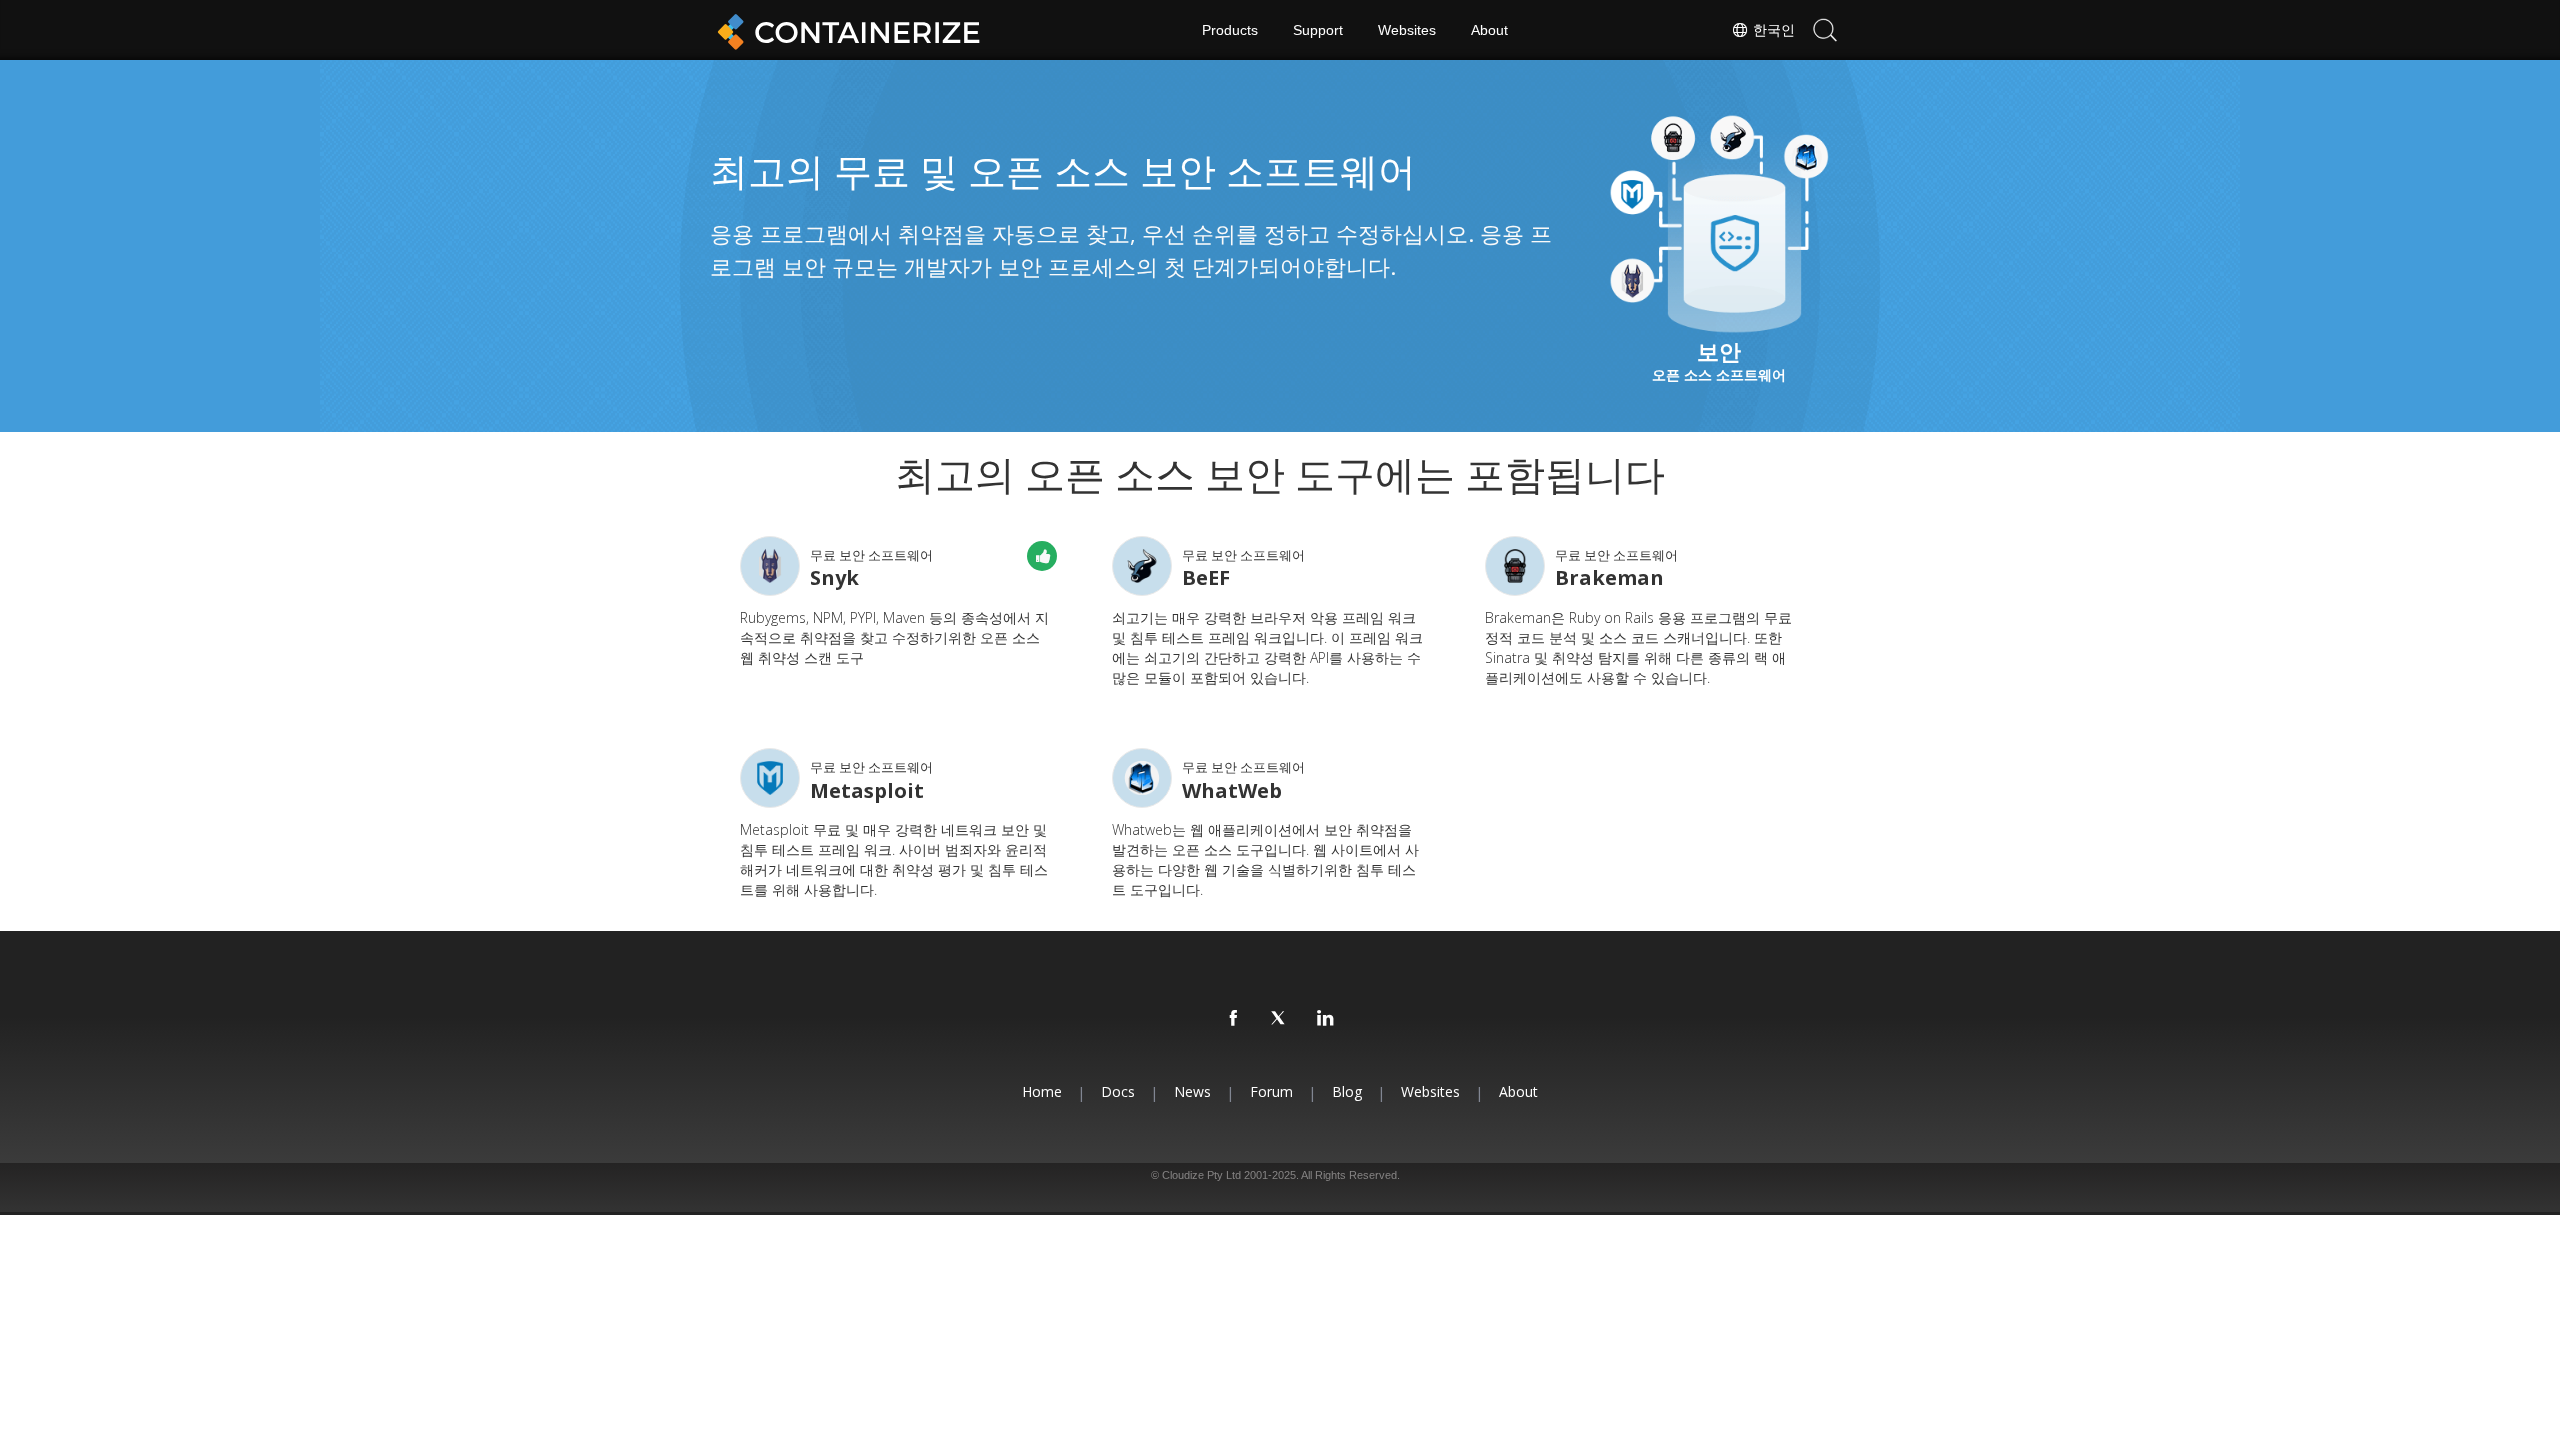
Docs (1118, 1091)
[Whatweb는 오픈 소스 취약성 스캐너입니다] (1142, 778)
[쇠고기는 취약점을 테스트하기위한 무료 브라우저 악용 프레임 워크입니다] (1142, 566)
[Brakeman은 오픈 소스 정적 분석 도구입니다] (1515, 566)
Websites (1407, 30)
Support (1318, 30)
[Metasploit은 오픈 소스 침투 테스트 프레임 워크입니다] (770, 778)
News (1192, 1091)
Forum (1271, 1091)
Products (1230, 30)
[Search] (1825, 30)
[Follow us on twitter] (1280, 1019)
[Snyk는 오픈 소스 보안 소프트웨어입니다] (770, 566)
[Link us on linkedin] (1326, 1019)
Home (1042, 1091)
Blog (1347, 1091)
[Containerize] (845, 30)
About (1489, 30)
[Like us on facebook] (1234, 1019)
